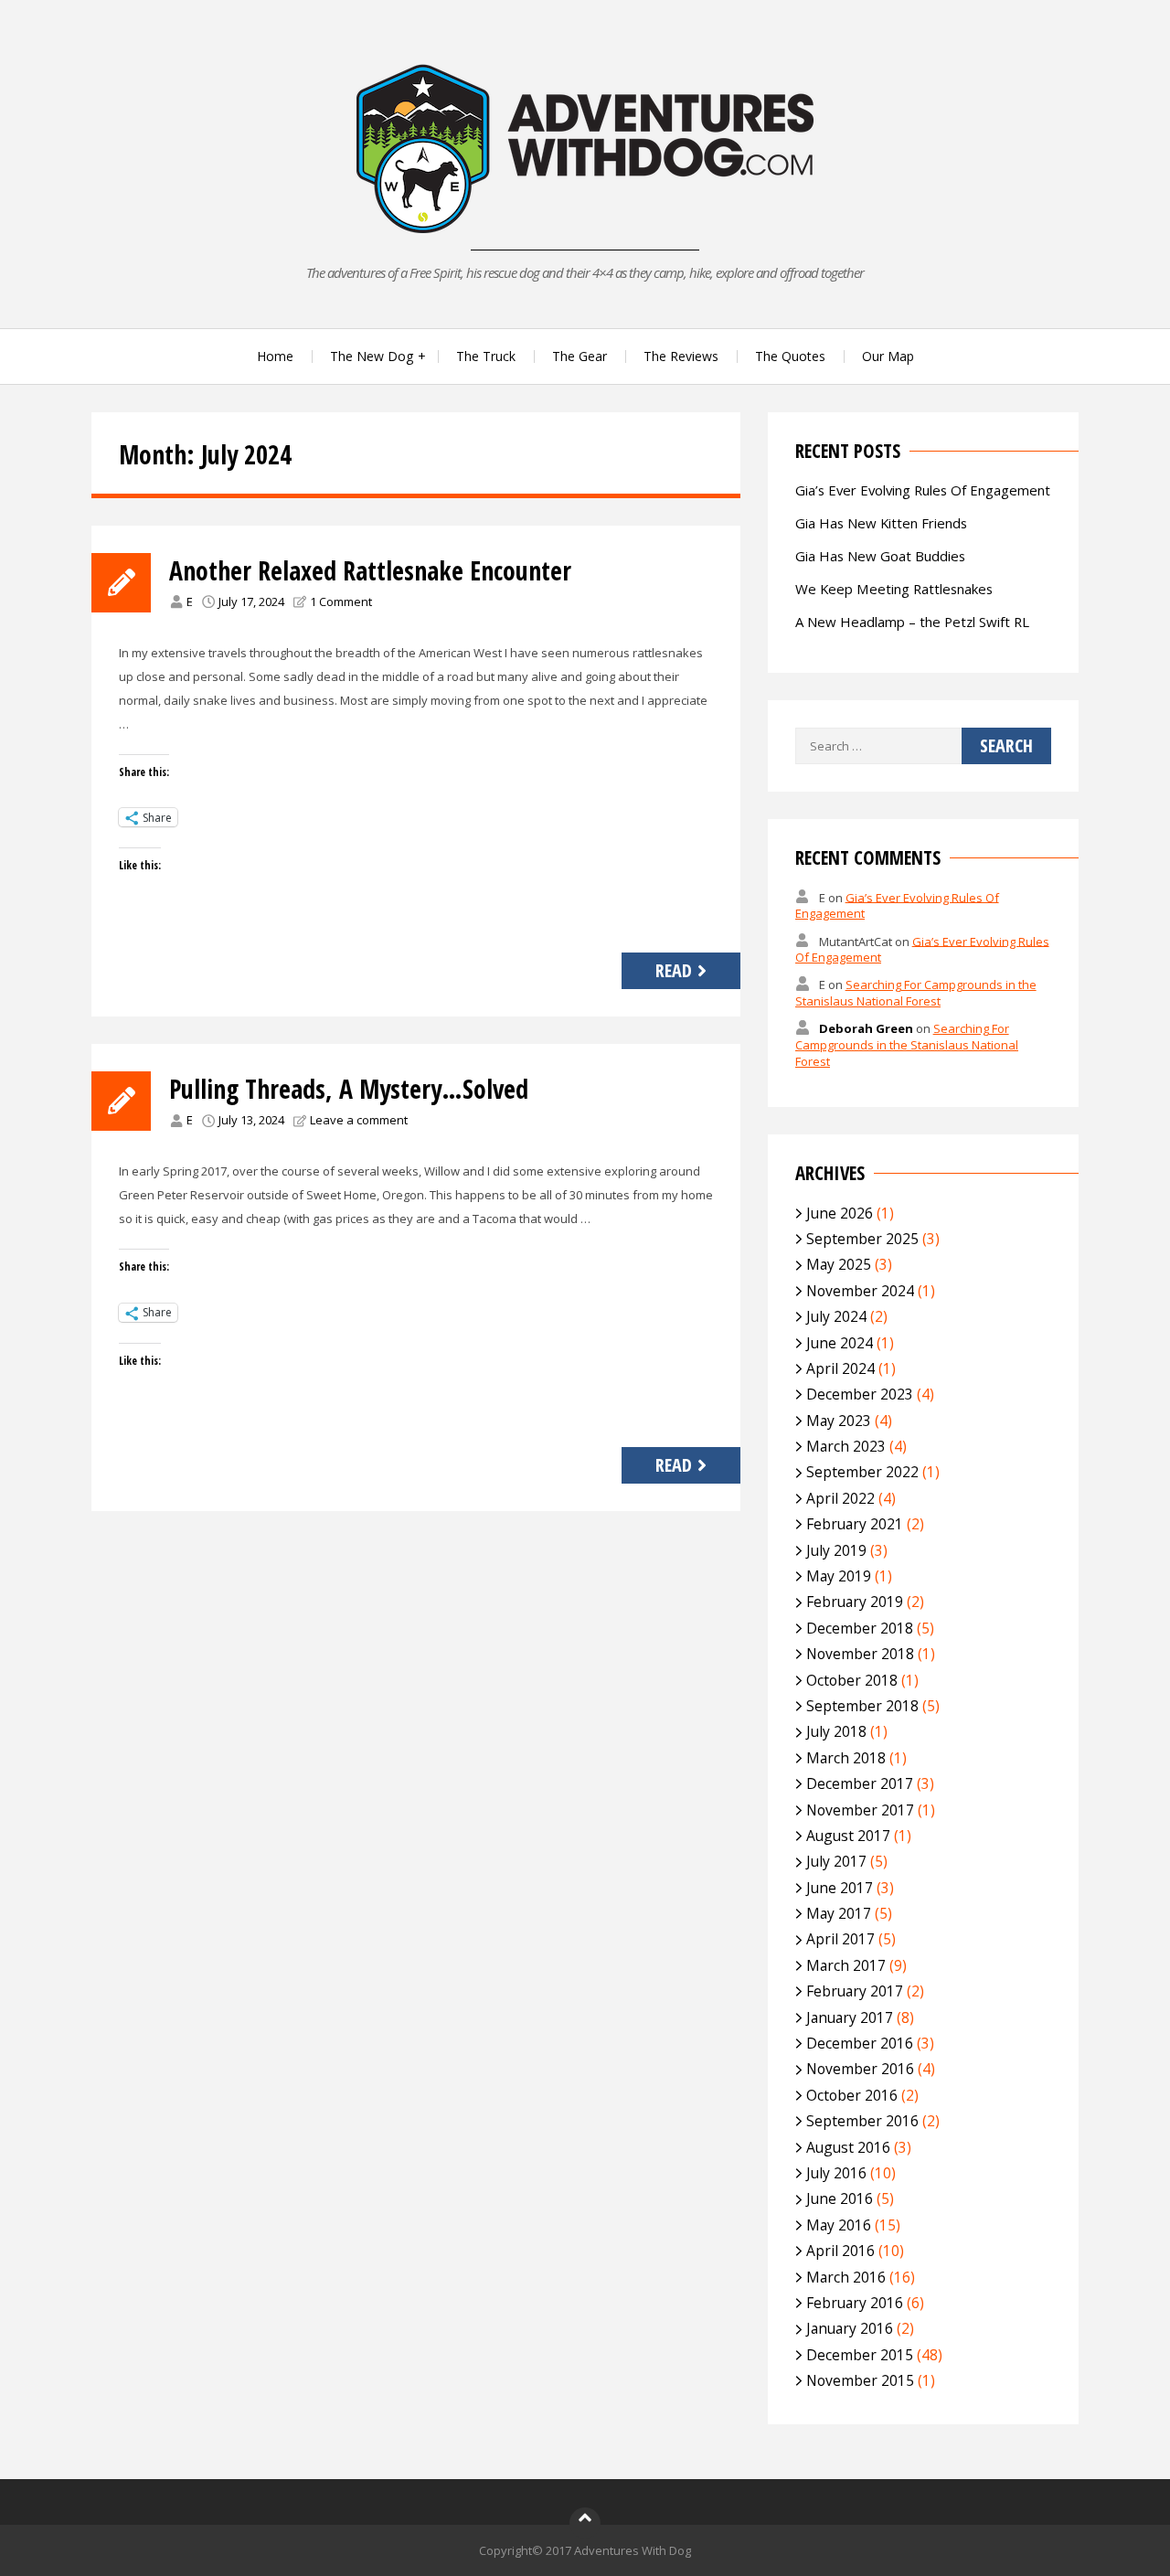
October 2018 (852, 1680)
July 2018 (836, 1731)
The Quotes (790, 356)
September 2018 (862, 1706)
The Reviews (681, 356)
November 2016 (860, 2069)
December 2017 (860, 1783)
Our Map (888, 356)
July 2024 (836, 1316)
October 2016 (852, 2095)
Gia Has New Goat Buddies (880, 556)
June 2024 (840, 1343)
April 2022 (840, 1498)
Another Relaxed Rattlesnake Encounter (370, 570)
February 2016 (855, 2303)
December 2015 (860, 2355)
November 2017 (860, 1810)
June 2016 (840, 2198)
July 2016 (836, 2173)
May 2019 (839, 1576)
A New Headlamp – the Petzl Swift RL (912, 622)
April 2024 (840, 1368)
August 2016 (848, 2147)
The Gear (580, 356)
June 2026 (840, 1213)
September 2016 (862, 2121)
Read (674, 970)
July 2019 (836, 1550)
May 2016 (839, 2225)
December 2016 (860, 2043)
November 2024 (860, 1291)
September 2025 (862, 1239)
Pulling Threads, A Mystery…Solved (349, 1089)
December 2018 (860, 1628)
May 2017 (839, 1913)
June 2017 (840, 1888)
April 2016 (840, 2251)
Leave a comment (359, 1120)
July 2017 (836, 1861)
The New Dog (372, 356)
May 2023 (839, 1421)
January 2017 (850, 2017)
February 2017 (855, 1991)
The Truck (486, 356)
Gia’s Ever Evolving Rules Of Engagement (923, 490)
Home (275, 356)
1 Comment (341, 601)
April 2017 (840, 1939)
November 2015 (860, 2380)
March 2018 (846, 1758)
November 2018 (860, 1654)
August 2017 (848, 1836)
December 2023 (860, 1394)
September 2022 (862, 1472)
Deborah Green (866, 1028)
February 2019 (855, 1602)
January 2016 (850, 2328)
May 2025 (839, 1264)
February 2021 (855, 1524)
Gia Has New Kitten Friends (881, 523)
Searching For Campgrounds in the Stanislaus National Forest (916, 993)
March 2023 (846, 1446)
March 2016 (846, 2277)
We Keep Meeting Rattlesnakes (894, 589)
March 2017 (846, 1965)
